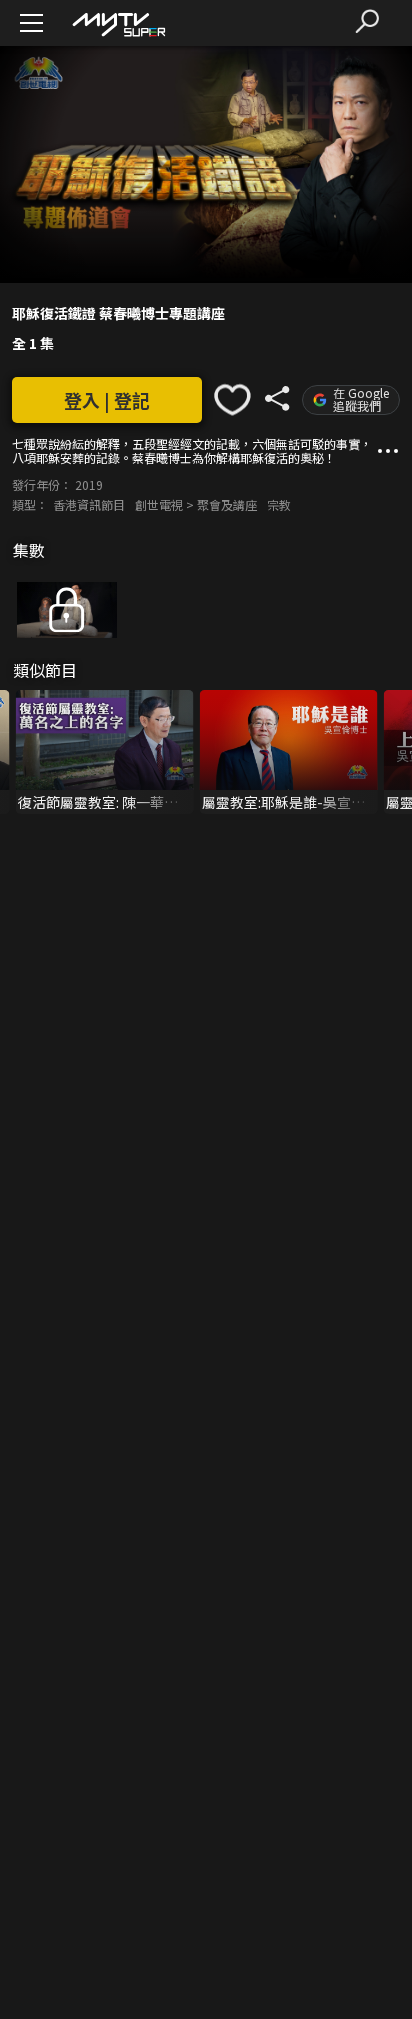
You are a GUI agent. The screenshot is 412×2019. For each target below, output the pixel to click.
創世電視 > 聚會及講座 (196, 504)
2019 (89, 484)
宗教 (279, 504)
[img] (118, 23)
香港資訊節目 (89, 504)
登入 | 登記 (107, 400)
